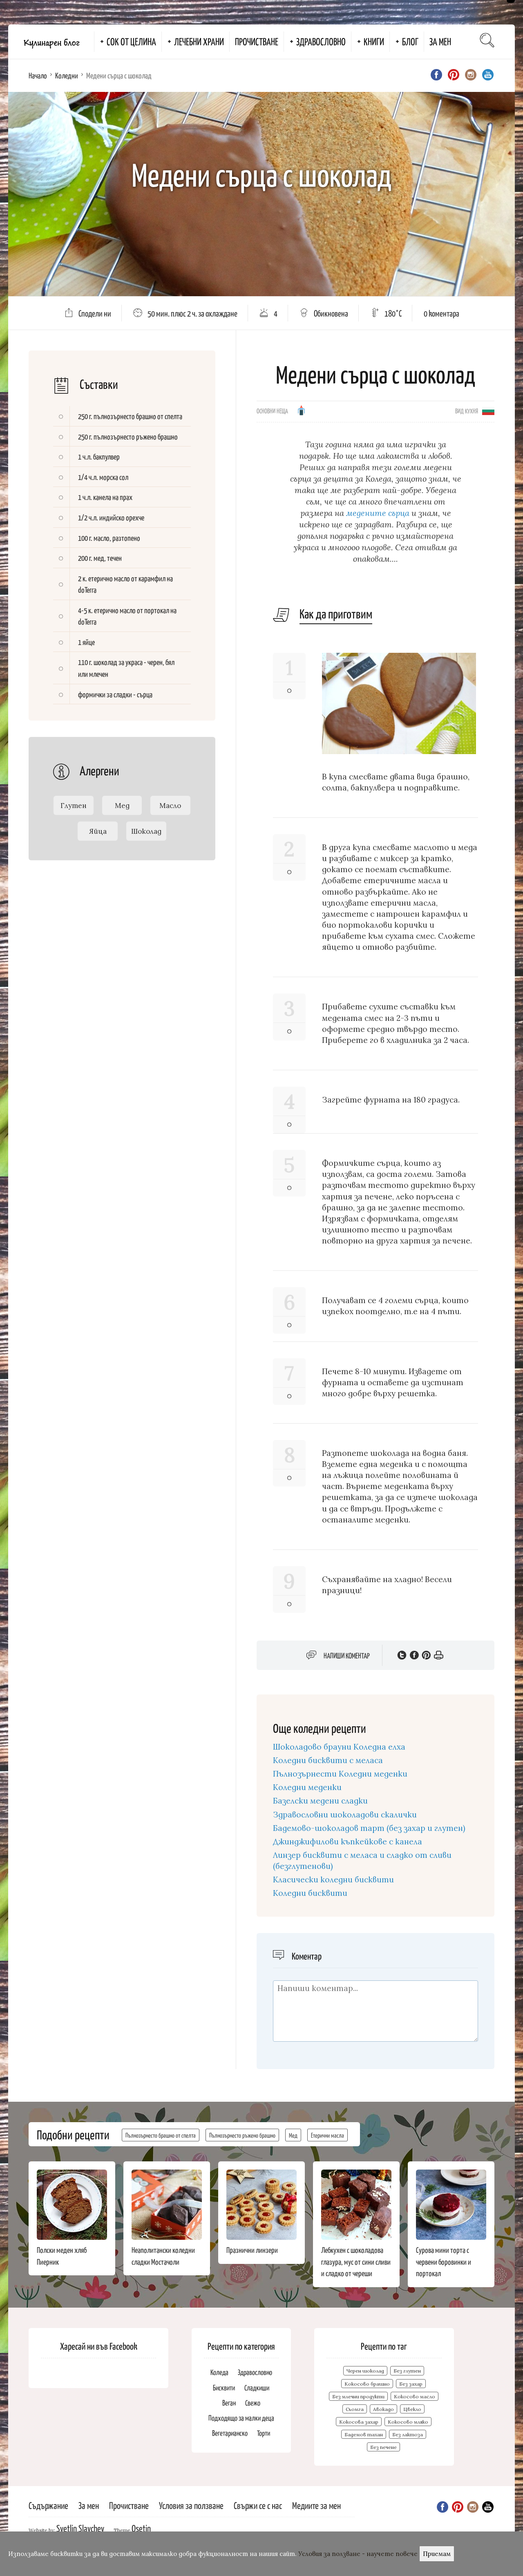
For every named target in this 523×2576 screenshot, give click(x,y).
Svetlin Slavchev (80, 2528)
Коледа (219, 2372)
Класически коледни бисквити (333, 1880)
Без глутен (407, 2371)
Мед (293, 2135)
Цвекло (412, 2409)
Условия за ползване (191, 2505)
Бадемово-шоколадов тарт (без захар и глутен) (369, 1828)
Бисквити (224, 2387)
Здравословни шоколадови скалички (345, 1815)
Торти (264, 2433)
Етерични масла (327, 2135)
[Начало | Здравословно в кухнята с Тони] (51, 42)
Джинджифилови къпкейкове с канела (348, 1842)
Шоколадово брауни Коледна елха (339, 1747)
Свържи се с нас (258, 2505)
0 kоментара (441, 313)
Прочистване (257, 41)
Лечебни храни (199, 41)
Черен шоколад (365, 2371)
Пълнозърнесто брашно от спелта (161, 2135)
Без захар (411, 2384)
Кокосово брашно (367, 2384)
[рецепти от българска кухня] (488, 410)
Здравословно (321, 41)
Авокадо (383, 2409)
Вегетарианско (230, 2433)
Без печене (383, 2447)
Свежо (253, 2403)
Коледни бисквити (310, 1893)
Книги (374, 41)
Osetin (141, 2528)
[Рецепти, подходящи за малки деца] (301, 413)
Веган (229, 2403)
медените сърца (379, 513)
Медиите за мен (316, 2505)
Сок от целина (131, 41)
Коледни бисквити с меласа (328, 1760)
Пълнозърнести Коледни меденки (340, 1774)
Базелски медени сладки (320, 1801)
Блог (410, 41)
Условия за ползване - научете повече (358, 2554)
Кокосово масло (415, 2396)
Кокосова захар (359, 2422)
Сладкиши (257, 2387)
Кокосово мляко (408, 2422)
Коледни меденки (307, 1787)
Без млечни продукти (358, 2396)
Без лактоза (408, 2434)
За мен (440, 41)
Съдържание (48, 2505)
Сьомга (355, 2409)
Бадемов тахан (364, 2434)
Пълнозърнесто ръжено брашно (242, 2135)
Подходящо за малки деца (241, 2418)
